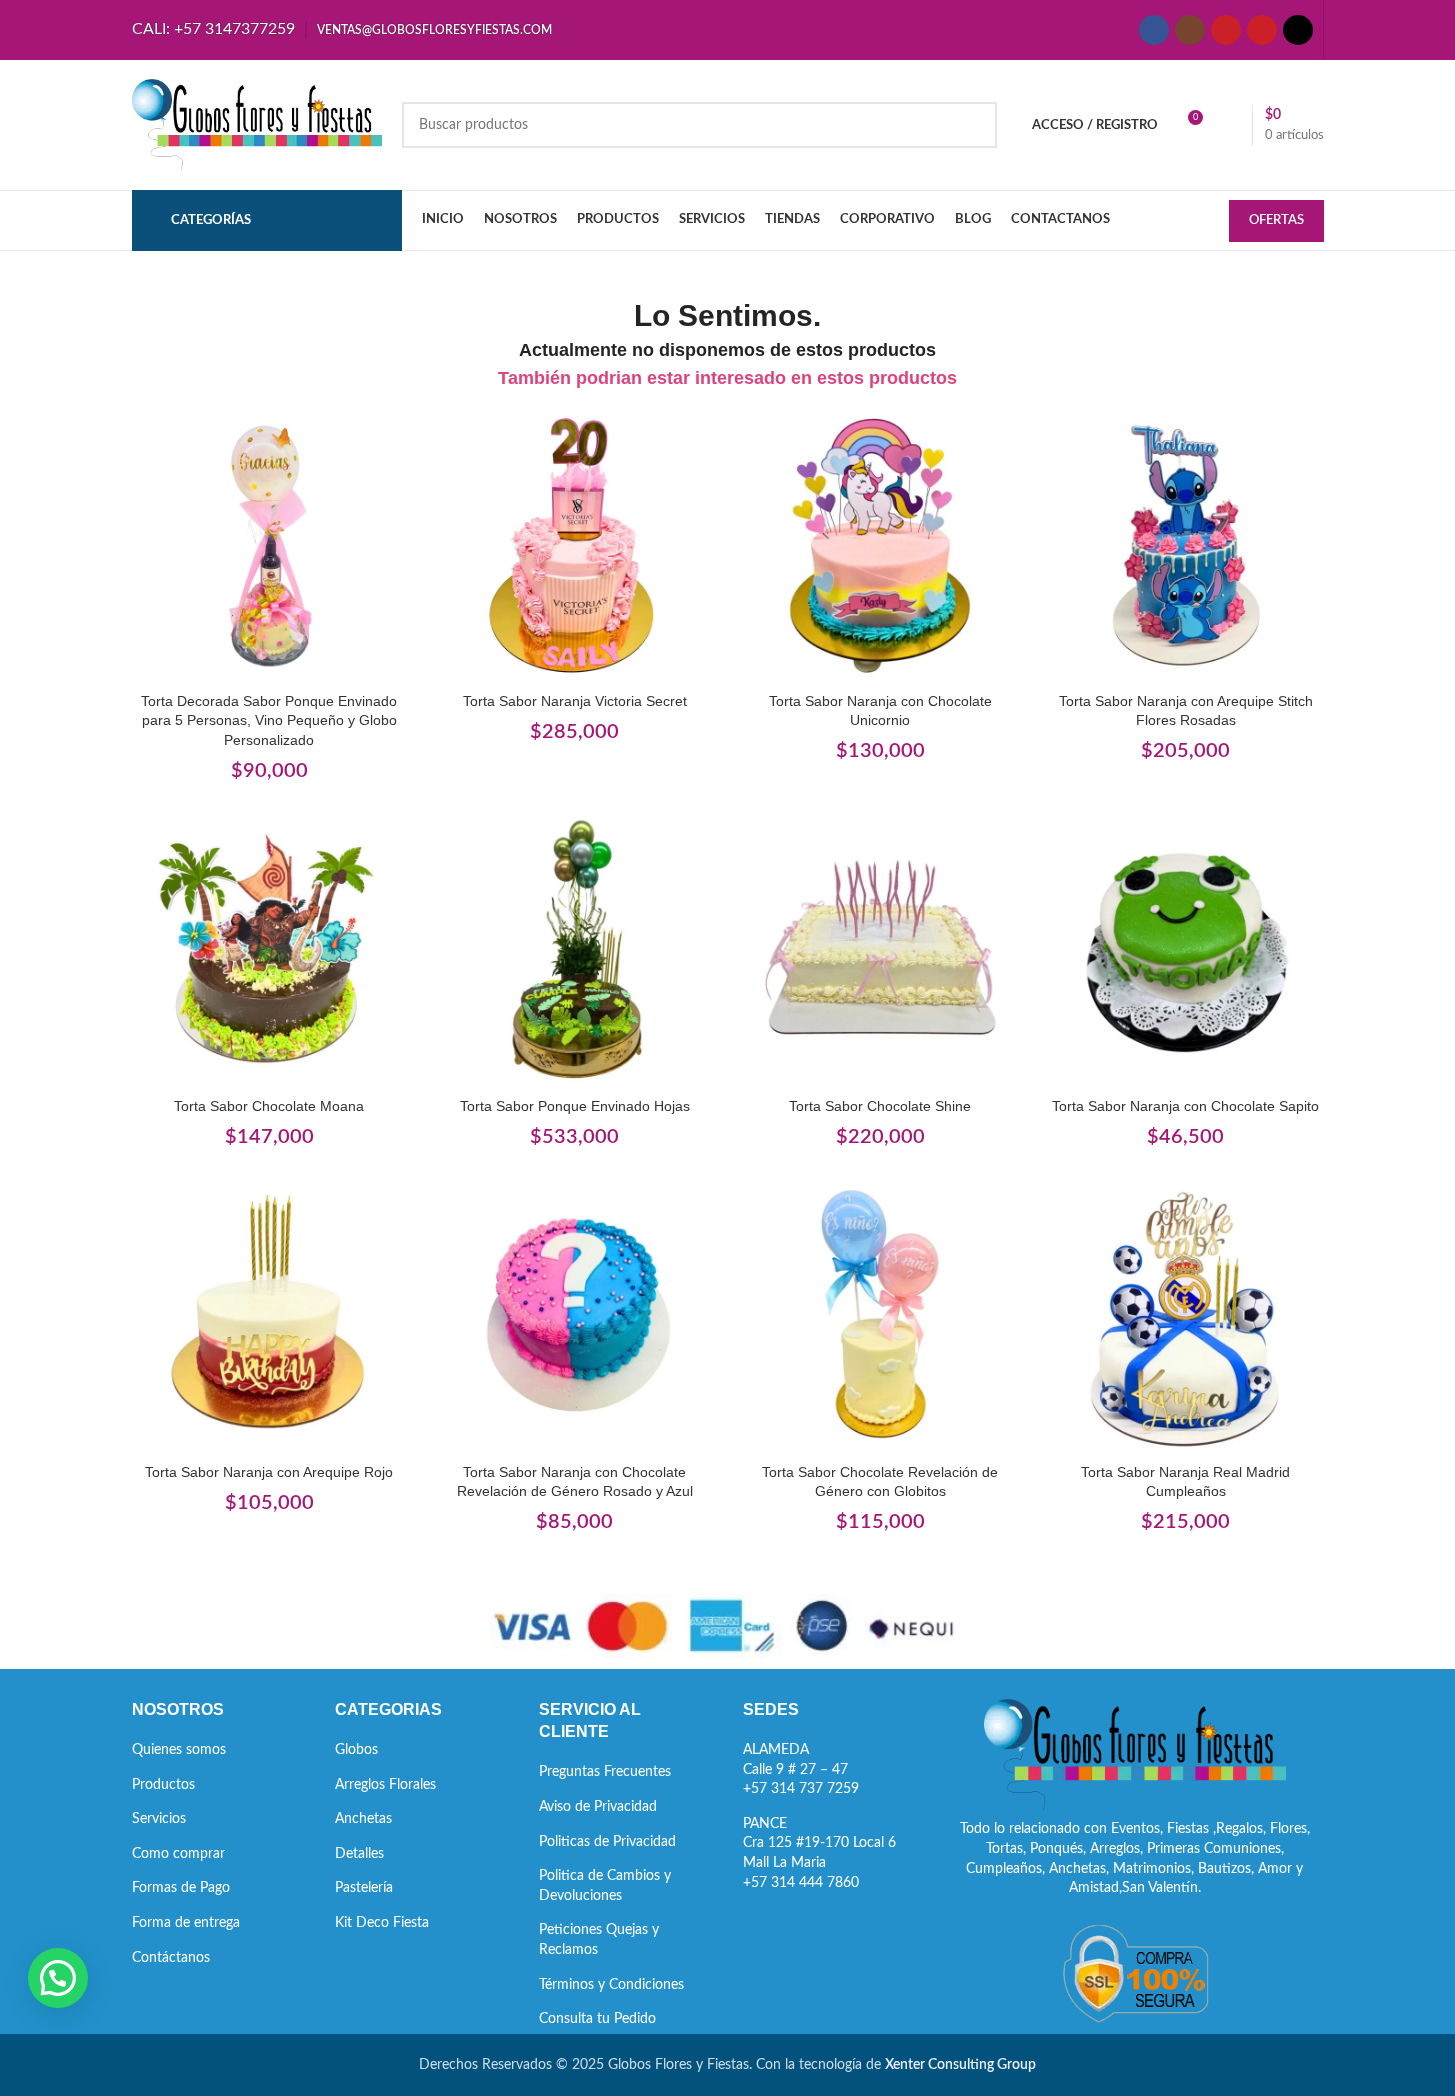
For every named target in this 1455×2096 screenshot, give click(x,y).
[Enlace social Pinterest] (1262, 30)
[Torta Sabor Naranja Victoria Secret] (575, 545)
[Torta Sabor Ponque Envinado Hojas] (575, 950)
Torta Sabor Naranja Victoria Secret (575, 701)
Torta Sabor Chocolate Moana (269, 1106)
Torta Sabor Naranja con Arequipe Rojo (269, 1472)
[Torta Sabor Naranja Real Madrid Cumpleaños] (1186, 1316)
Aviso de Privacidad (598, 1807)
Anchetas (363, 1819)
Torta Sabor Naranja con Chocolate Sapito (1185, 1106)
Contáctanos (171, 1958)
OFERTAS (1276, 220)
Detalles (359, 1854)
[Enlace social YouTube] (1226, 30)
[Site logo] (257, 125)
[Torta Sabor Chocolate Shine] (881, 950)
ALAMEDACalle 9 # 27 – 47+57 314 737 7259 (801, 1769)
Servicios (159, 1819)
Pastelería (364, 1888)
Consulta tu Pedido (597, 2019)
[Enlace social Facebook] (1154, 30)
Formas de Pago (181, 1888)
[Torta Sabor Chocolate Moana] (270, 950)
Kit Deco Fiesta (382, 1923)
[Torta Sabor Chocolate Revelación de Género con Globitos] (881, 1316)
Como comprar (178, 1854)
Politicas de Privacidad (607, 1842)
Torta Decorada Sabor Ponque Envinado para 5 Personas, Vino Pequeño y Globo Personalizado (269, 720)
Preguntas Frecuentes (605, 1772)
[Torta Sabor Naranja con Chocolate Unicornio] (881, 545)
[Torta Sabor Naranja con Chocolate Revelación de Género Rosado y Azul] (575, 1316)
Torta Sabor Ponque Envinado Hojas (575, 1106)
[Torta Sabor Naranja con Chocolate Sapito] (1186, 950)
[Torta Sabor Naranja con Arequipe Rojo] (270, 1316)
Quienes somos (179, 1750)
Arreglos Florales (385, 1785)
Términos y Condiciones (611, 1985)
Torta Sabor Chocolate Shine (880, 1106)
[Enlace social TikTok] (1298, 30)
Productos (163, 1785)
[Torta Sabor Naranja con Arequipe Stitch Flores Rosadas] (1186, 545)
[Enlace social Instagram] (1190, 30)
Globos (356, 1750)
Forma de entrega (186, 1923)
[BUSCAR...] (974, 125)
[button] (58, 1978)
